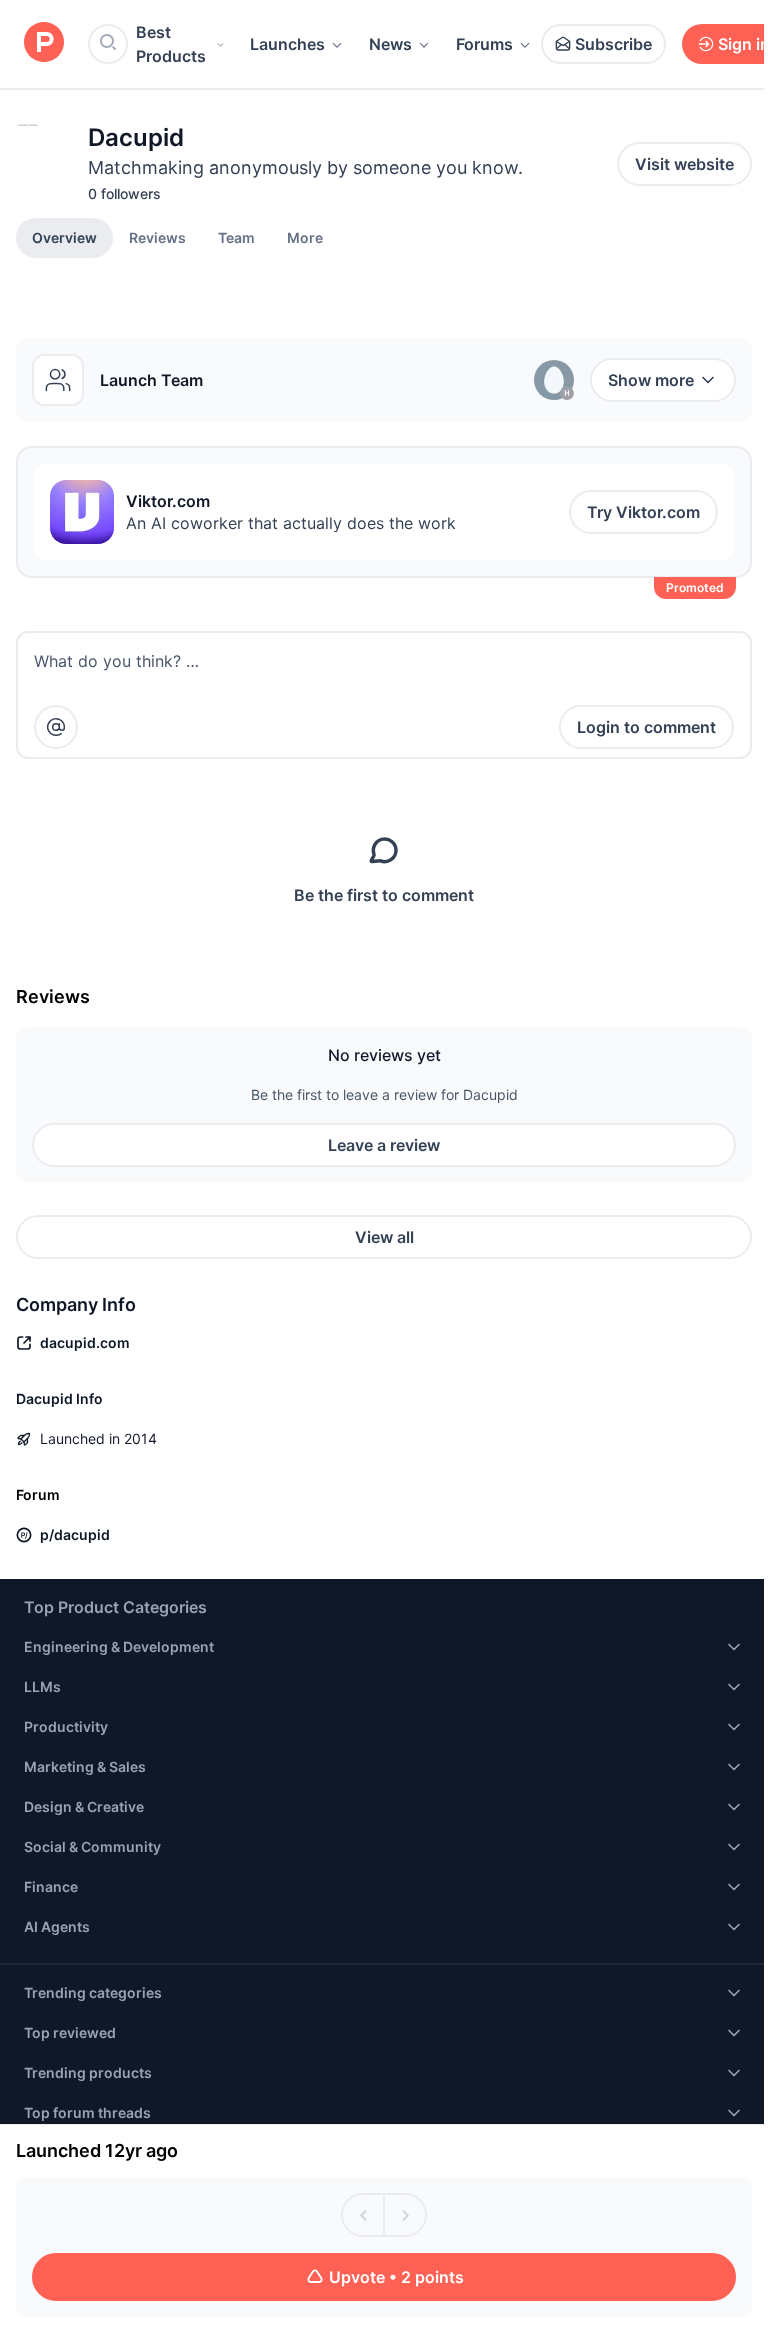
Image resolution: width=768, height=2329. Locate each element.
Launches (287, 44)
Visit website (684, 164)
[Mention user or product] (56, 727)
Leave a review (384, 1145)
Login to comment (646, 727)
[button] (305, 237)
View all (384, 1237)
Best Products (171, 44)
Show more (651, 380)
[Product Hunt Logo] (44, 43)
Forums (484, 44)
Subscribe (613, 44)
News (390, 44)
